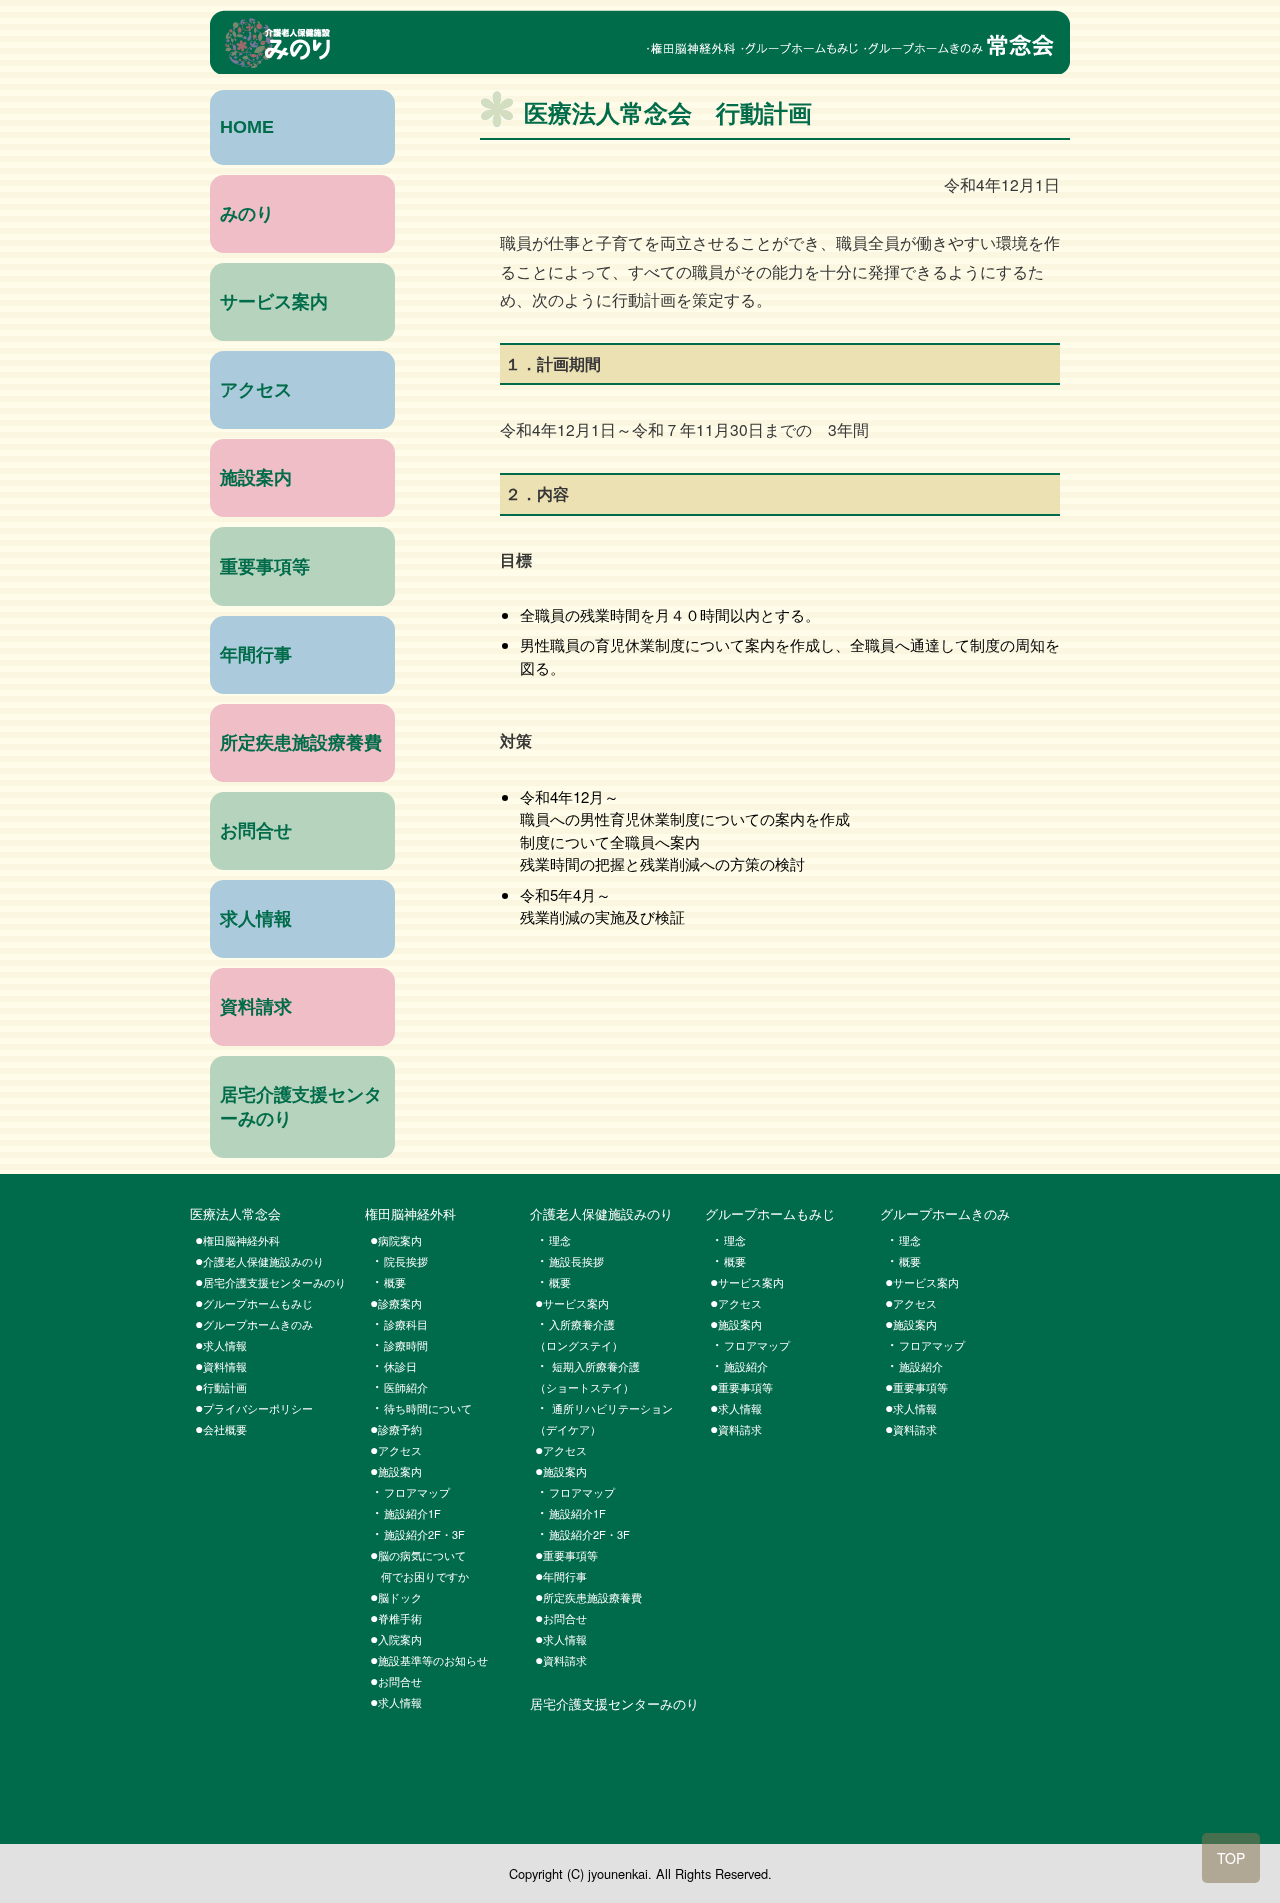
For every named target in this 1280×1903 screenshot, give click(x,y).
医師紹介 (406, 1387)
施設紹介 (746, 1366)
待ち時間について (428, 1408)
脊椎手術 (400, 1618)
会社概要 (225, 1429)
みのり (247, 214)
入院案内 (400, 1639)
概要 (395, 1282)
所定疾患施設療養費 (301, 743)
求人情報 (256, 919)
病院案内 (400, 1240)
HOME (247, 127)
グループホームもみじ (258, 1303)
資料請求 (256, 1007)
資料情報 (225, 1366)
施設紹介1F (412, 1513)
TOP (1231, 1858)
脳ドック (405, 1597)
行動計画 (225, 1387)
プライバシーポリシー (258, 1408)
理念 (735, 1240)
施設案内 (256, 478)
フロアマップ (417, 1492)
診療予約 (400, 1429)
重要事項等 (265, 567)
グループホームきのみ (258, 1324)
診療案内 (400, 1303)
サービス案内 (274, 302)
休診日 (400, 1366)
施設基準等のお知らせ (433, 1660)
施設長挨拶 (576, 1261)
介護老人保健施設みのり (263, 1261)
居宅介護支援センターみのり (274, 1282)
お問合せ (256, 831)
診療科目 (406, 1324)
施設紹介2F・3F (424, 1534)
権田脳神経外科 (410, 1213)
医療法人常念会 (235, 1213)
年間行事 (256, 655)
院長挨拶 (406, 1261)
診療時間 (406, 1345)
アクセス (256, 390)
